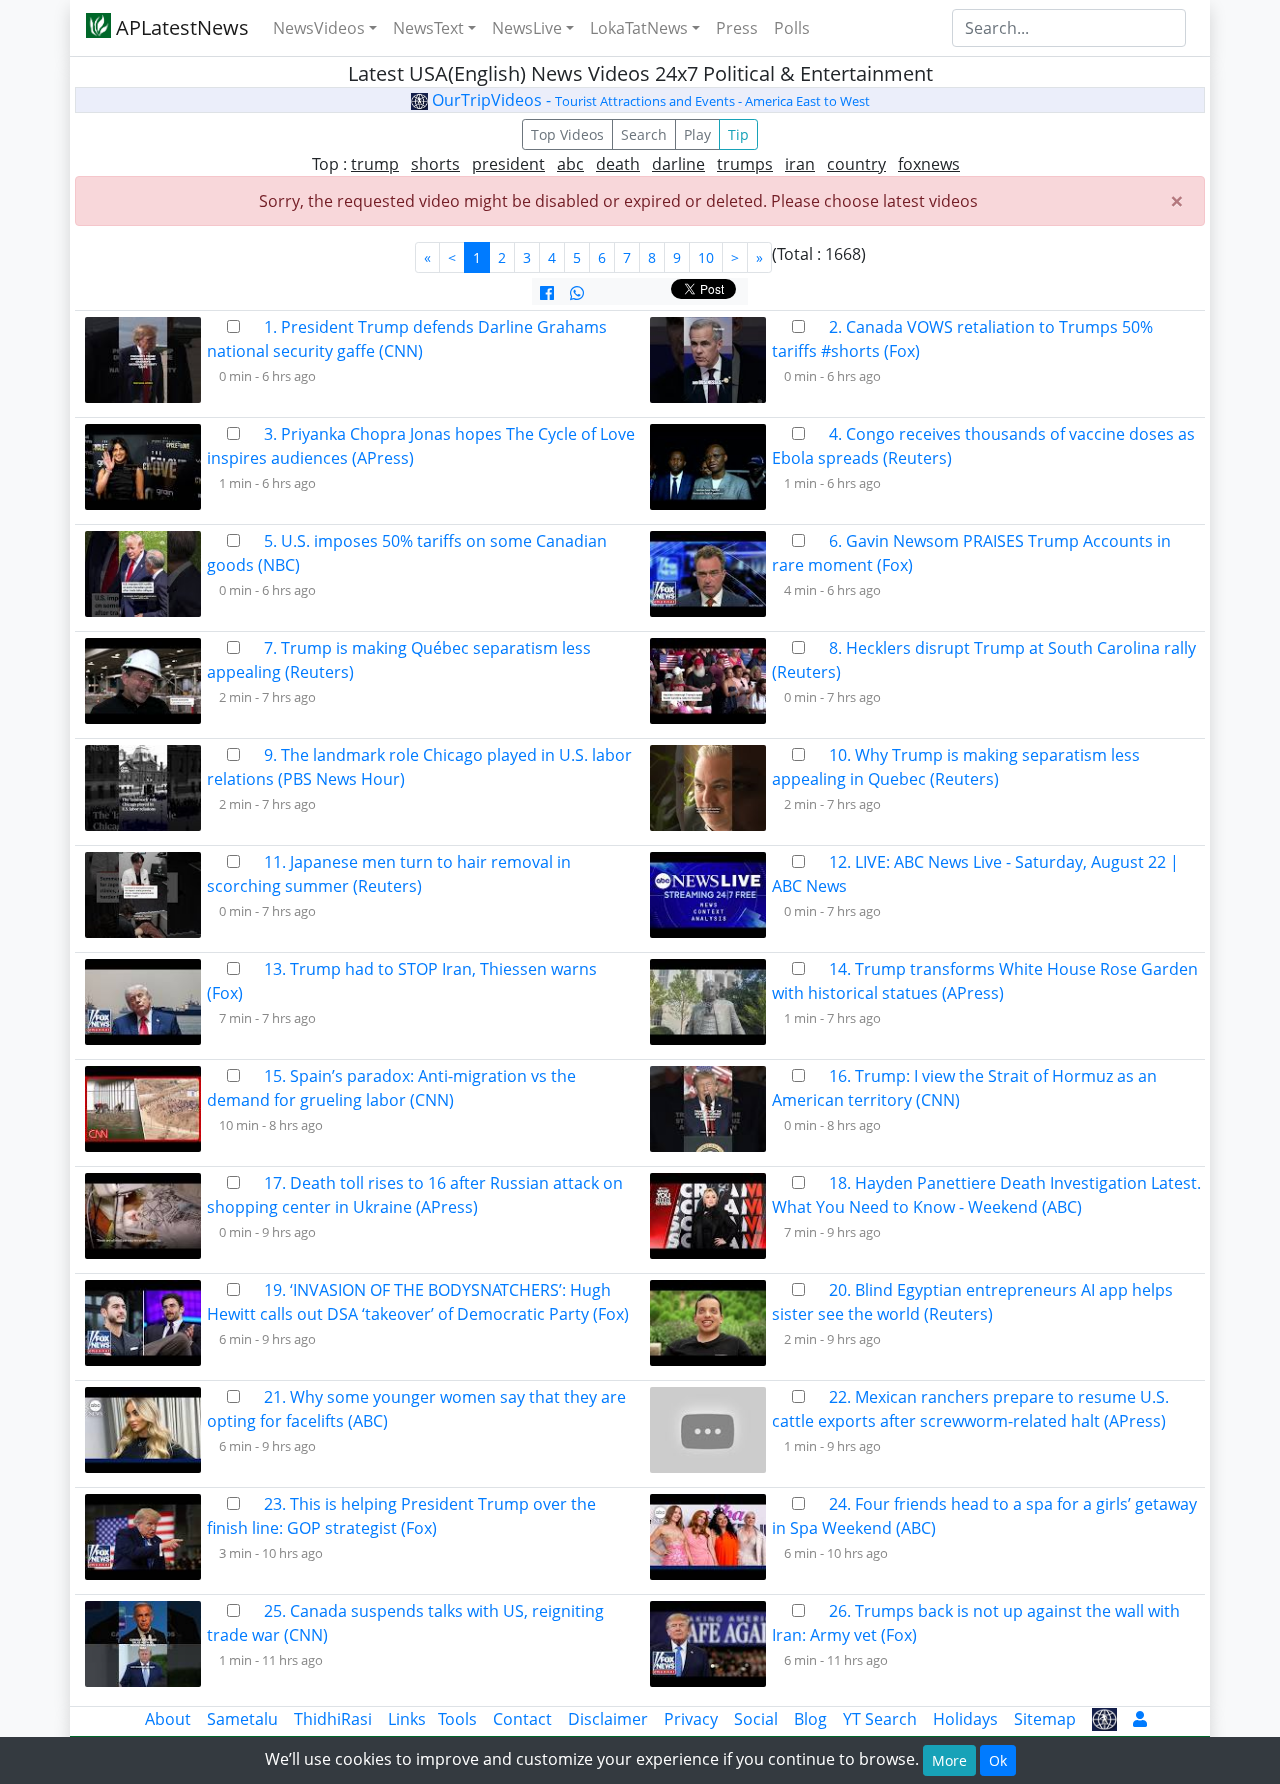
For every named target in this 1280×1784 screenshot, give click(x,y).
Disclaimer (608, 1719)
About (168, 1719)
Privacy (691, 1719)
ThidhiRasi (333, 1719)
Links (407, 1719)
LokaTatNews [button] (639, 28)
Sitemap (1045, 1719)
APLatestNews (180, 27)
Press (737, 28)
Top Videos (567, 134)
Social (756, 1719)
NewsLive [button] (527, 28)
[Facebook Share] (547, 293)
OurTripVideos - (649, 100)
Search (644, 134)
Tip (738, 134)
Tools (457, 1719)
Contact (522, 1719)
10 (706, 257)
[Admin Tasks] (1140, 1719)
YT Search (880, 1719)
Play (697, 134)
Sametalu (242, 1719)
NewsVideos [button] (319, 28)
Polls (792, 28)
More (949, 1760)
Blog (810, 1719)
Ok (998, 1760)
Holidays (965, 1719)
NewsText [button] (428, 28)
